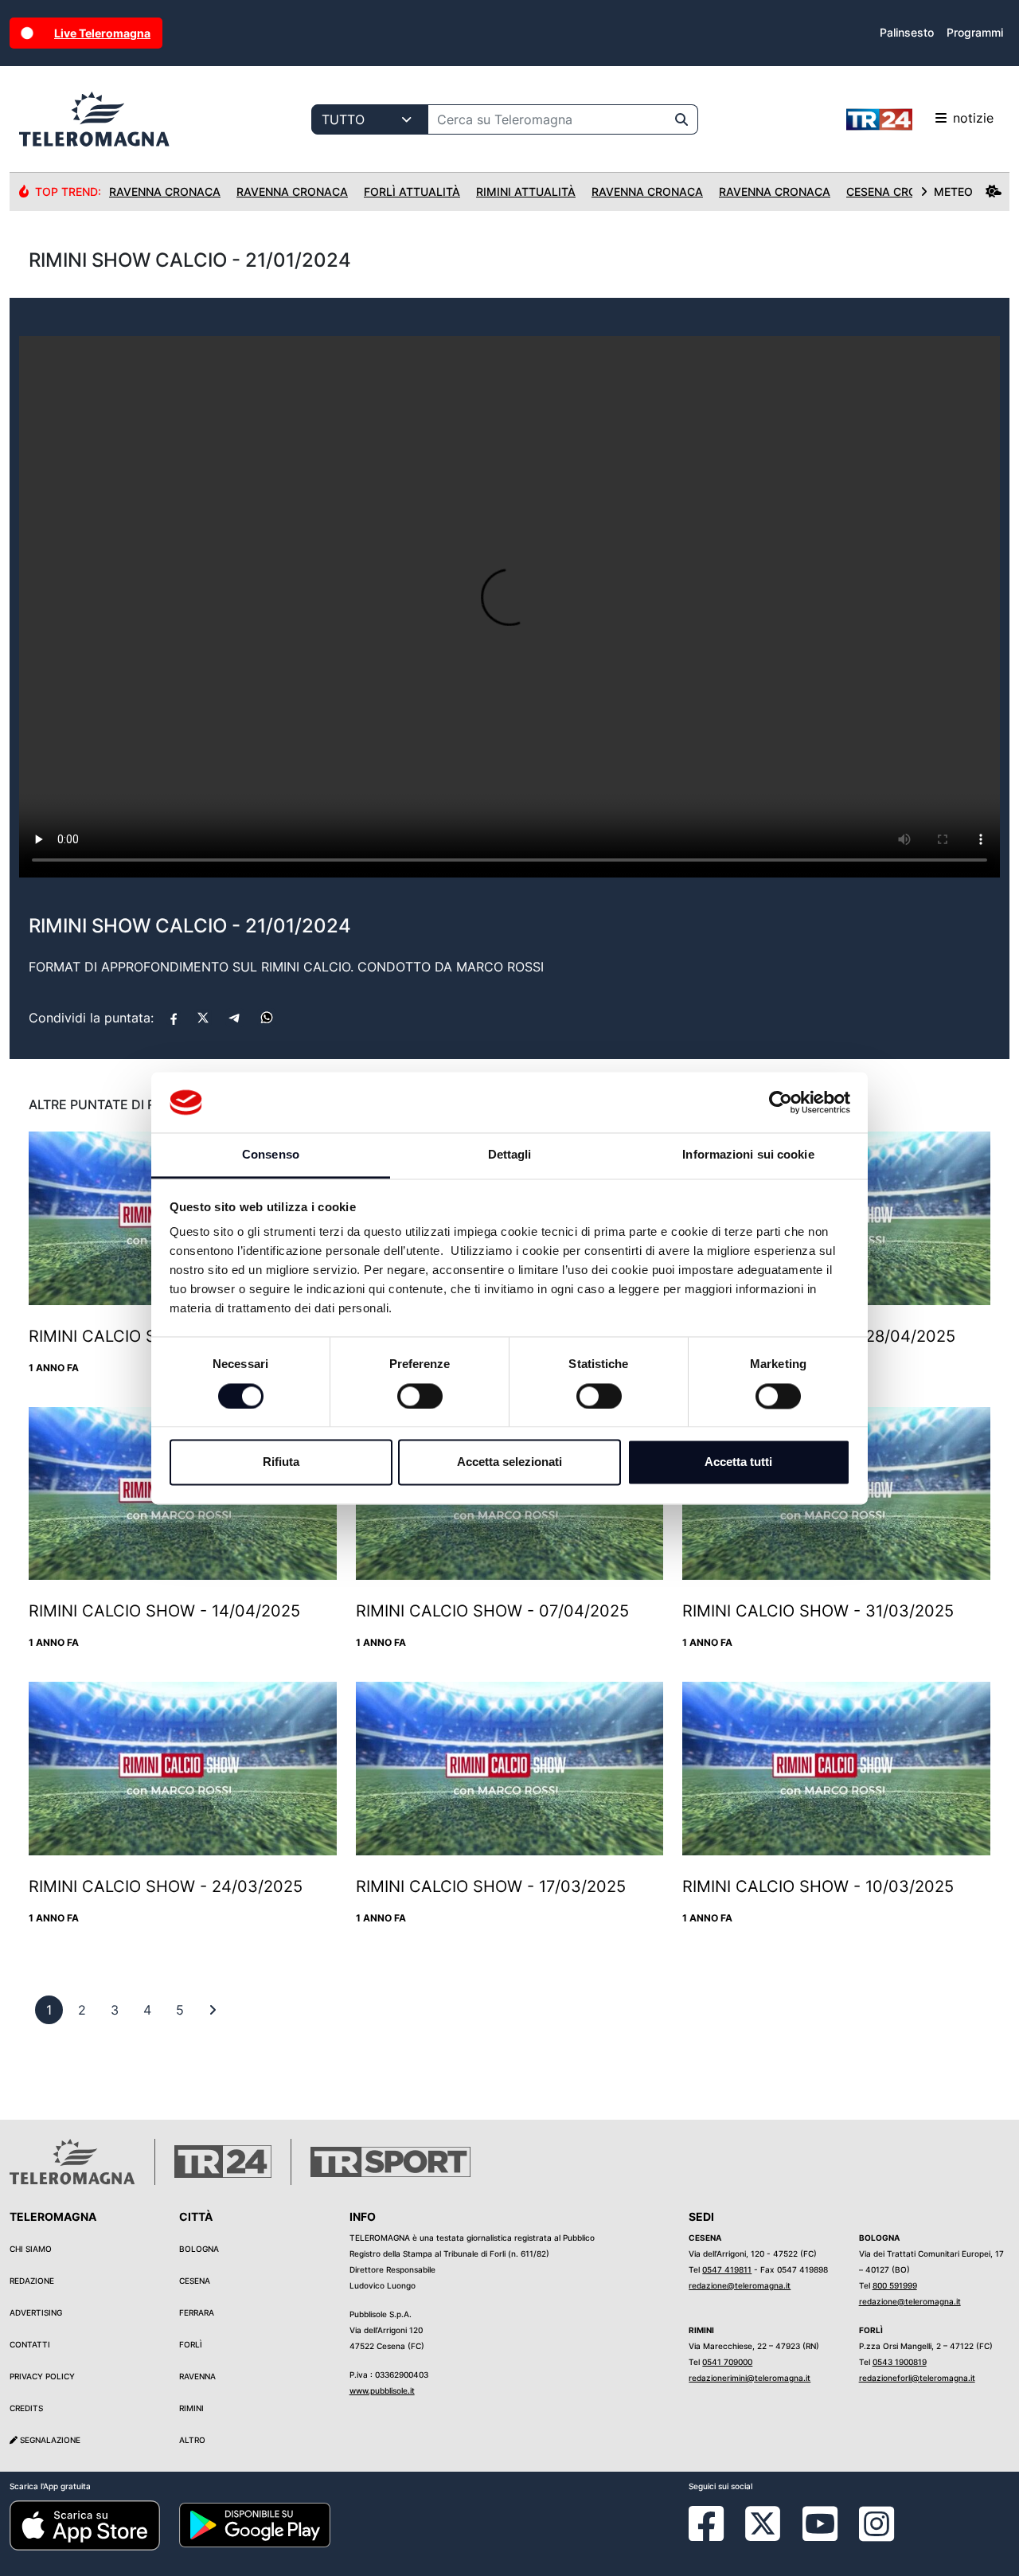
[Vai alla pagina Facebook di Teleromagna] (716, 2535)
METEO (953, 192)
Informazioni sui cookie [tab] (748, 1155)
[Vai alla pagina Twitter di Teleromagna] (763, 2522)
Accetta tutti (738, 1462)
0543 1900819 (900, 2362)
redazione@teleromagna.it (740, 2285)
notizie (973, 118)
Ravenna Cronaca (165, 192)
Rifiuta (281, 1462)
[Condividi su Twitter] (203, 1018)
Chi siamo (31, 2249)
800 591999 (895, 2285)
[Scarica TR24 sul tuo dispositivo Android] (254, 2524)
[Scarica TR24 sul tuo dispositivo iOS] (85, 2524)
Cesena (195, 2281)
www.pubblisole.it (382, 2390)
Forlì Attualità (412, 192)
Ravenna (197, 2376)
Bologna (199, 2249)
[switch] (420, 1396)
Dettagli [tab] (510, 1155)
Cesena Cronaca (898, 192)
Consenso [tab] (271, 1155)
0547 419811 (727, 2269)
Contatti (30, 2344)
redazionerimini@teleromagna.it (750, 2378)
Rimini (191, 2408)
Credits (26, 2408)
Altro (192, 2440)
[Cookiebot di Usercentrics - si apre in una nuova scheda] (781, 1102)
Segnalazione (49, 2440)
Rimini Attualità (526, 192)
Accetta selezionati (509, 1462)
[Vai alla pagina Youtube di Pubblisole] (820, 2535)
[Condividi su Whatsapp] (267, 1018)
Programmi (975, 32)
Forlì (191, 2344)
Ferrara (197, 2312)
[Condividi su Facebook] (174, 1018)
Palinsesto (907, 32)
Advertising (36, 2312)
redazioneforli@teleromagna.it (917, 2378)
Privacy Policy (42, 2376)
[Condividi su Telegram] (235, 1018)
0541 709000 (727, 2362)
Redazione (32, 2281)
